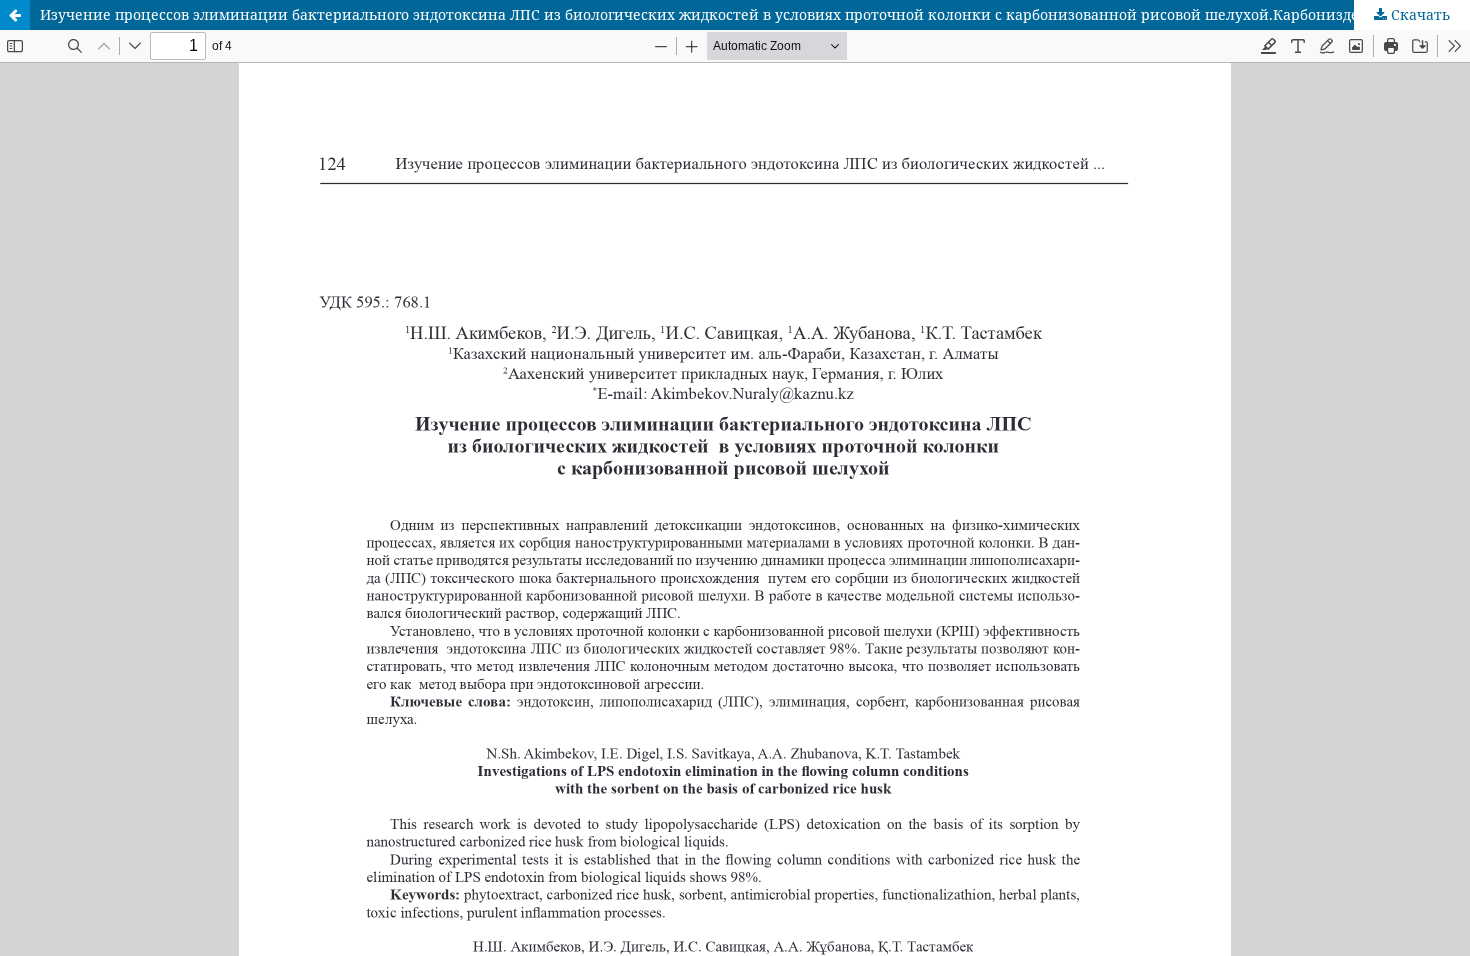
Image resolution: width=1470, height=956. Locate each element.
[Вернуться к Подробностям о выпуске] (15, 15)
